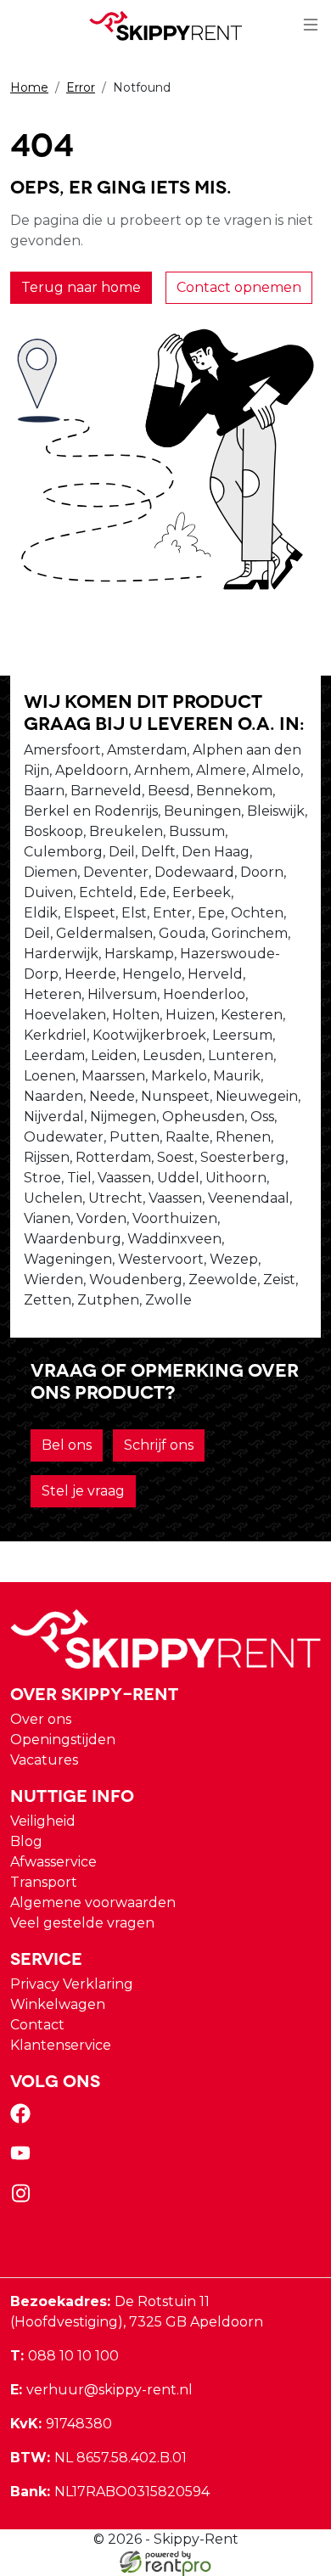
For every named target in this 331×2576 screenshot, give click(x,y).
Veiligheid (43, 1821)
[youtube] (24, 2159)
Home (29, 87)
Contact (37, 2025)
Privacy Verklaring (72, 1984)
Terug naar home (81, 287)
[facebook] (24, 2119)
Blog (26, 1841)
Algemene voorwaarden (93, 1903)
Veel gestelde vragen (82, 1923)
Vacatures (44, 1760)
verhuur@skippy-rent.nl (101, 2390)
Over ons (41, 1719)
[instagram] (24, 2199)
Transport (44, 1882)
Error (81, 87)
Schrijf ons (159, 1445)
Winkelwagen (58, 2004)
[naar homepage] (165, 26)
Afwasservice (53, 1862)
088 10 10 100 (65, 2356)
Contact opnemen (239, 287)
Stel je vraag (83, 1491)
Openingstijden (63, 1740)
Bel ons (67, 1445)
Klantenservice (61, 2045)
